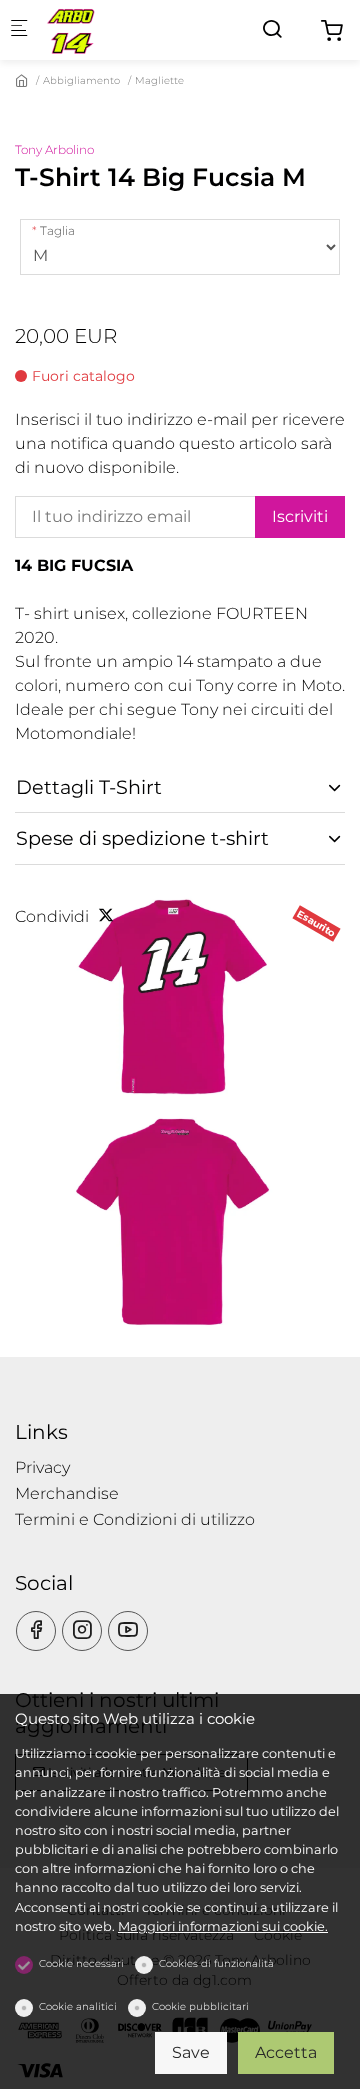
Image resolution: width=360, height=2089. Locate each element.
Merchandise (67, 1493)
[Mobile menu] (19, 30)
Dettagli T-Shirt (89, 787)
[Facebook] (36, 1631)
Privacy (42, 1467)
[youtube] (128, 1631)
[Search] (272, 29)
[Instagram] (82, 1631)
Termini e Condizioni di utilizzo (135, 1519)
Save (191, 2052)
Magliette (159, 80)
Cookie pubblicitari (200, 2006)
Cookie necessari (81, 1963)
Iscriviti (300, 516)
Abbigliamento (81, 80)
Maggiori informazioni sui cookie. (223, 1926)
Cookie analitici (78, 2006)
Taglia (57, 230)
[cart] (332, 31)
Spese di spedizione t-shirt (142, 838)
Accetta (286, 2052)
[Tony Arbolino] (126, 29)
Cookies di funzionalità (216, 1963)
